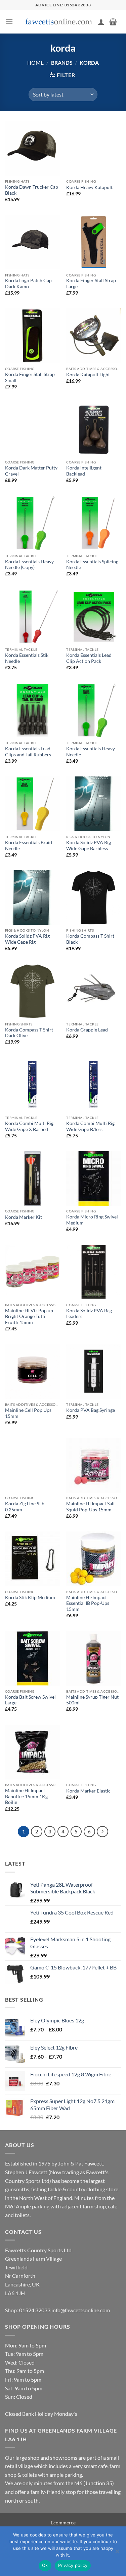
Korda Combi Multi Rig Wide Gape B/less (90, 1126)
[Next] (102, 1832)
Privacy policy (73, 2565)
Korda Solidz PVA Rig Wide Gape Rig (27, 939)
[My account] (101, 22)
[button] (9, 22)
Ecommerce (63, 2523)
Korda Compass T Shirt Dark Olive (29, 1033)
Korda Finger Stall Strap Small (30, 377)
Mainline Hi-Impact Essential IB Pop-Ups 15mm (88, 1603)
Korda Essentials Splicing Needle (92, 565)
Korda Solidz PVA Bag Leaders (89, 1314)
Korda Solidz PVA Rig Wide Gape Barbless (89, 845)
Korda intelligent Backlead (84, 471)
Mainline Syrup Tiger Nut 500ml (92, 1700)
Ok (45, 2565)
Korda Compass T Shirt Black (90, 939)
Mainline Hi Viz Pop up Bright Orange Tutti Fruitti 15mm (29, 1316)
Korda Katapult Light (88, 375)
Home (35, 62)
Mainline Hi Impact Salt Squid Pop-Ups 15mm (91, 1507)
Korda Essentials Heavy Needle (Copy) (29, 565)
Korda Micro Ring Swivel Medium (92, 1220)
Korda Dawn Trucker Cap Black (32, 190)
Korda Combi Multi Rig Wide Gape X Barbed (29, 1126)
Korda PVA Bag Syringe (91, 1410)
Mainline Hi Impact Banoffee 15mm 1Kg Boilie (26, 1796)
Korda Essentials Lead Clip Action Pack (89, 658)
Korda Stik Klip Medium (30, 1597)
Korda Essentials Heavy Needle (91, 752)
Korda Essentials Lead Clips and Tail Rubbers (28, 752)
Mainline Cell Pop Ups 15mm (28, 1413)
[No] (117, 2553)
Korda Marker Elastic (88, 1791)
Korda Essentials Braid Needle (29, 845)
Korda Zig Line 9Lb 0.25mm (25, 1507)
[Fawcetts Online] (59, 22)
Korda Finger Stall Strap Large (91, 284)
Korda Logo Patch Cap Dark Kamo (28, 284)
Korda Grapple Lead (87, 1030)
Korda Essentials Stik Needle (27, 658)
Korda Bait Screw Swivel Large (30, 1700)
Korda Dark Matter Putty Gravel (31, 471)
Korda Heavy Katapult (89, 187)
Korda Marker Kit (24, 1217)
